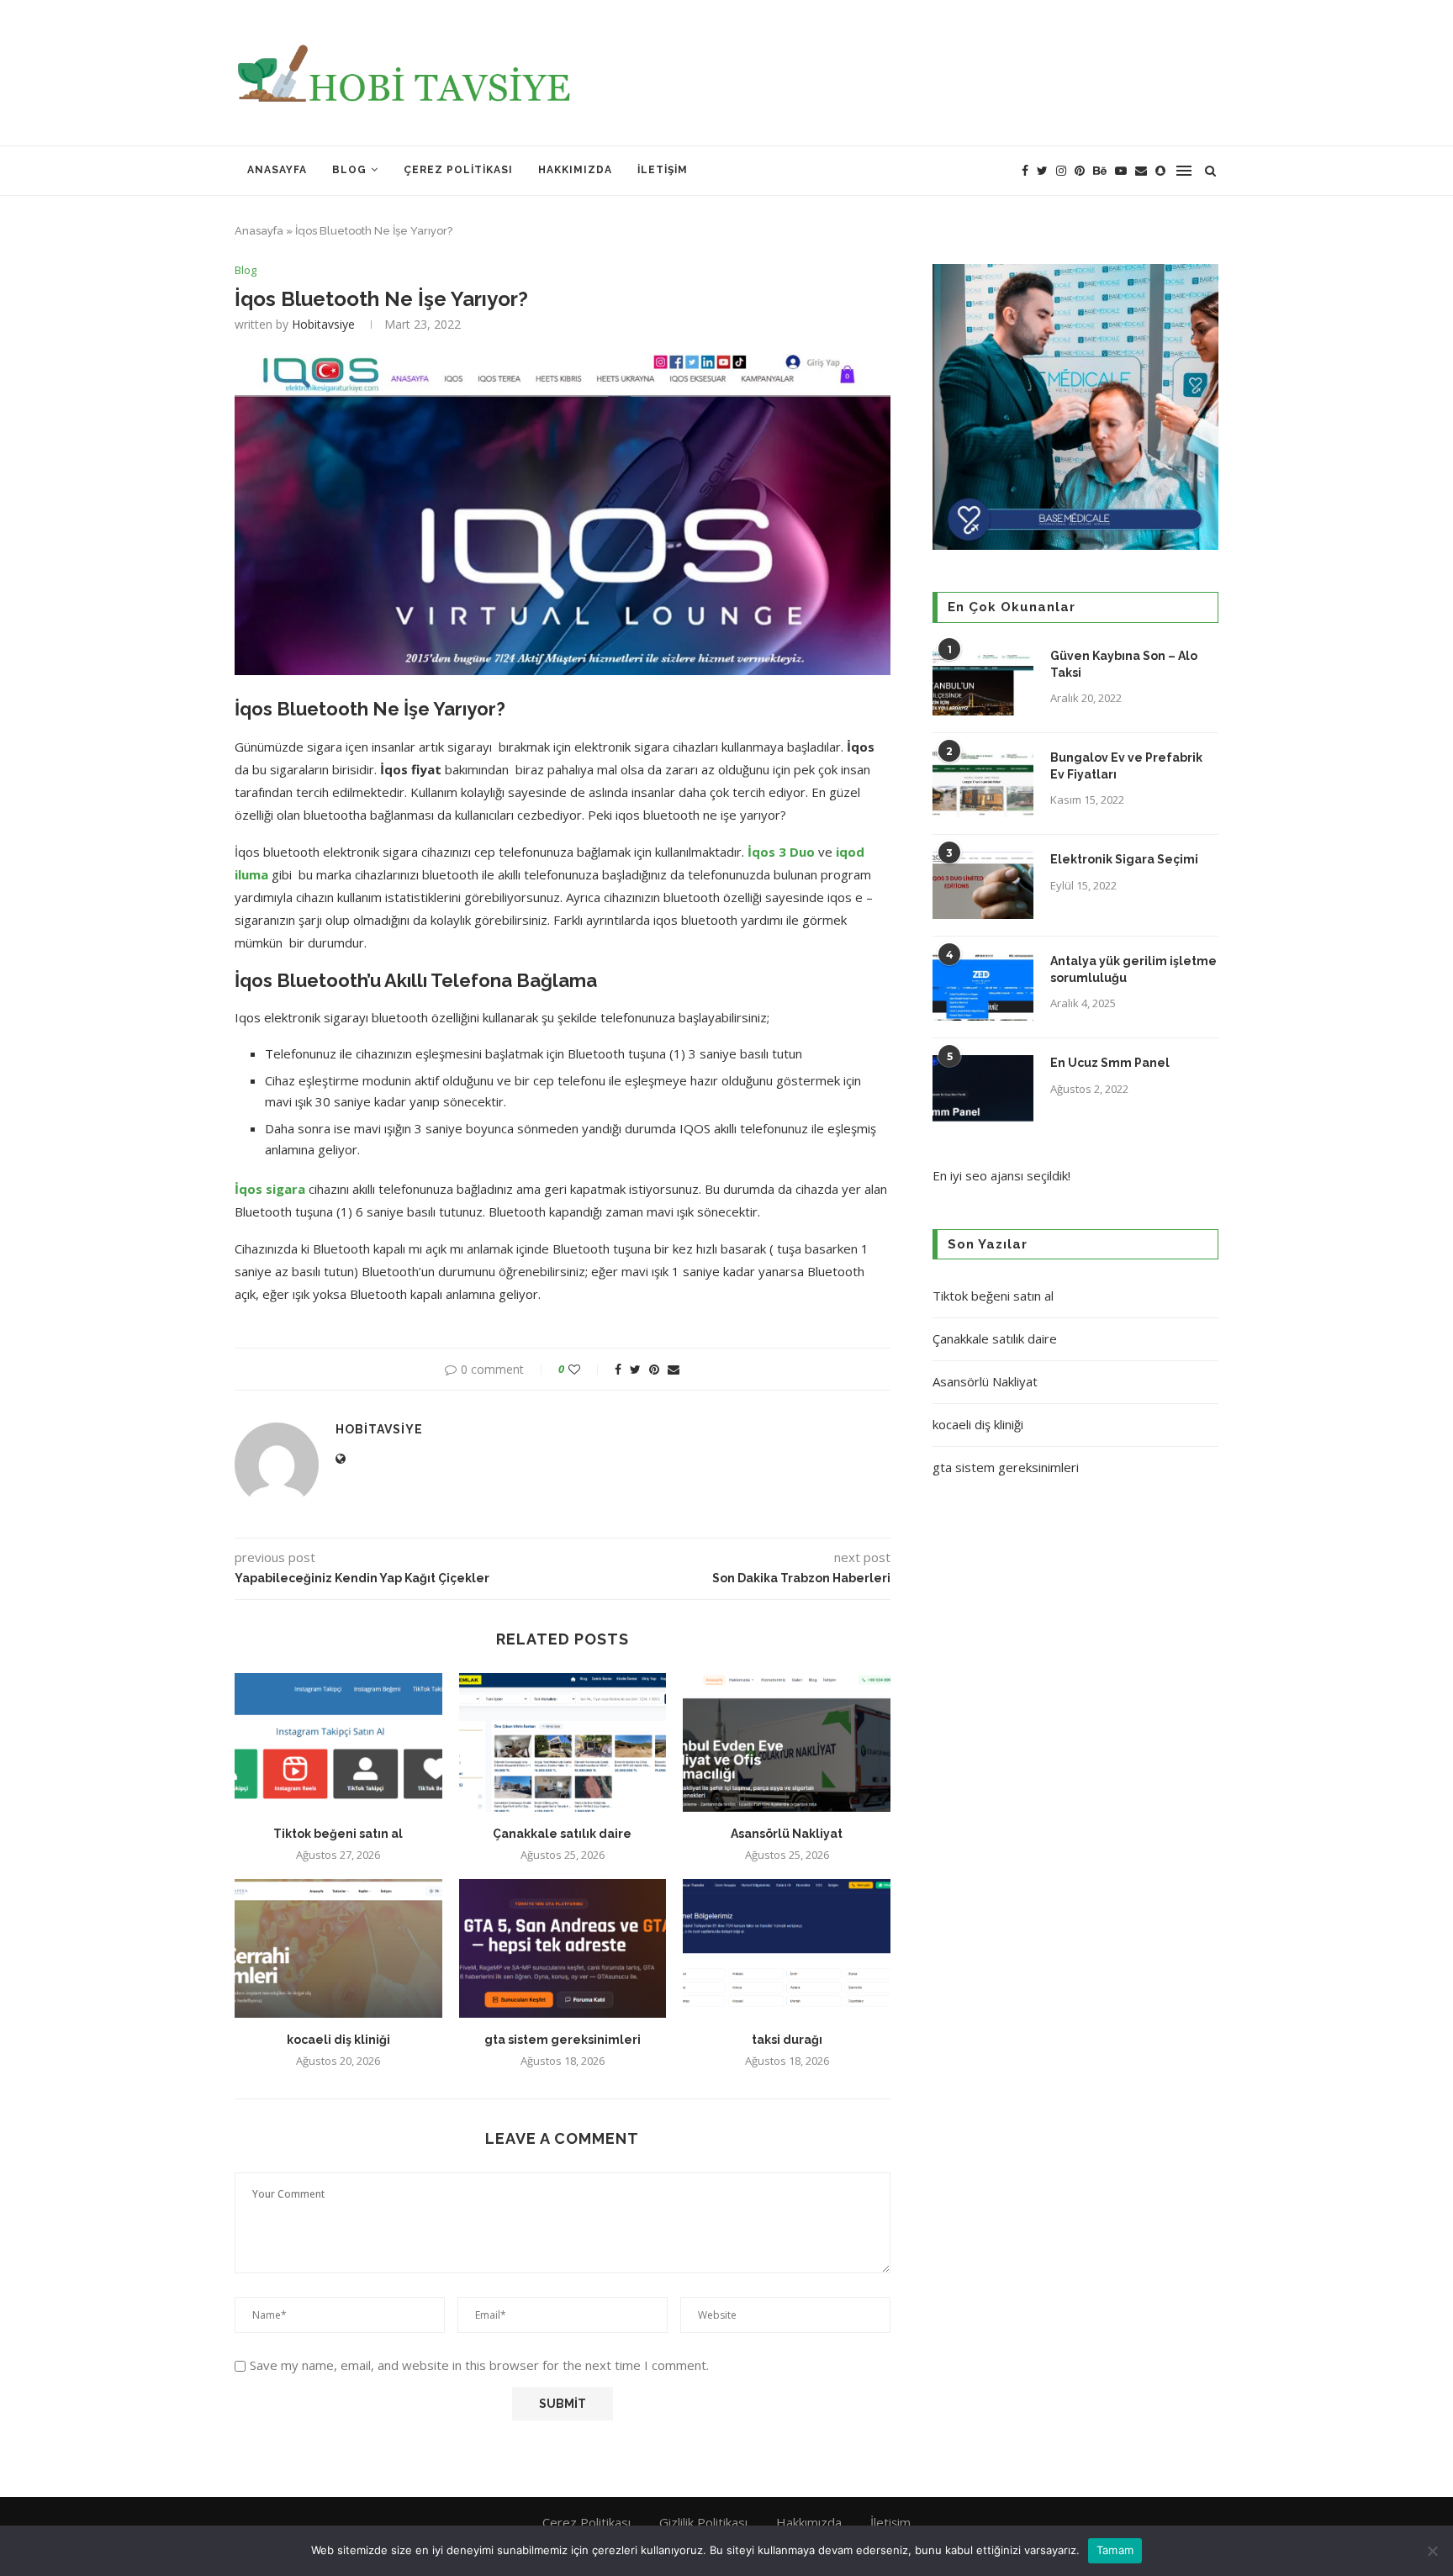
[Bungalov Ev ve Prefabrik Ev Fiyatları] (983, 784)
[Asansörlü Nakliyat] (787, 1742)
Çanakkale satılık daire (562, 1834)
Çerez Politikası (458, 170)
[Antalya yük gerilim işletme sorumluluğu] (983, 987)
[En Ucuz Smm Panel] (983, 1089)
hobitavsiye (323, 324)
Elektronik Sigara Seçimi (1125, 859)
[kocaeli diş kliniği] (338, 1948)
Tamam (1115, 2550)
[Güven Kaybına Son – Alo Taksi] (983, 682)
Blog (349, 170)
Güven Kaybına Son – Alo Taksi (1124, 664)
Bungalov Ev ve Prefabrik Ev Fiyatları (1126, 766)
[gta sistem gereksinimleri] (563, 1948)
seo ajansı (994, 1175)
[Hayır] (1432, 2551)
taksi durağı (787, 2040)
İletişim (663, 170)
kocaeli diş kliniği (338, 2040)
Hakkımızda (575, 170)
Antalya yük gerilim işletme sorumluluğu (1133, 969)
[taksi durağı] (787, 1948)
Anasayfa (277, 170)
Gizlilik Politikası (703, 2522)
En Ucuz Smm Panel (1110, 1063)
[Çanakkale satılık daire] (563, 1742)
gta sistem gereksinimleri (563, 2040)
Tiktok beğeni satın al (338, 1834)
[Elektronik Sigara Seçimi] (983, 885)
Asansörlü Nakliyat (787, 1834)
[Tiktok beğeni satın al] (338, 1742)
